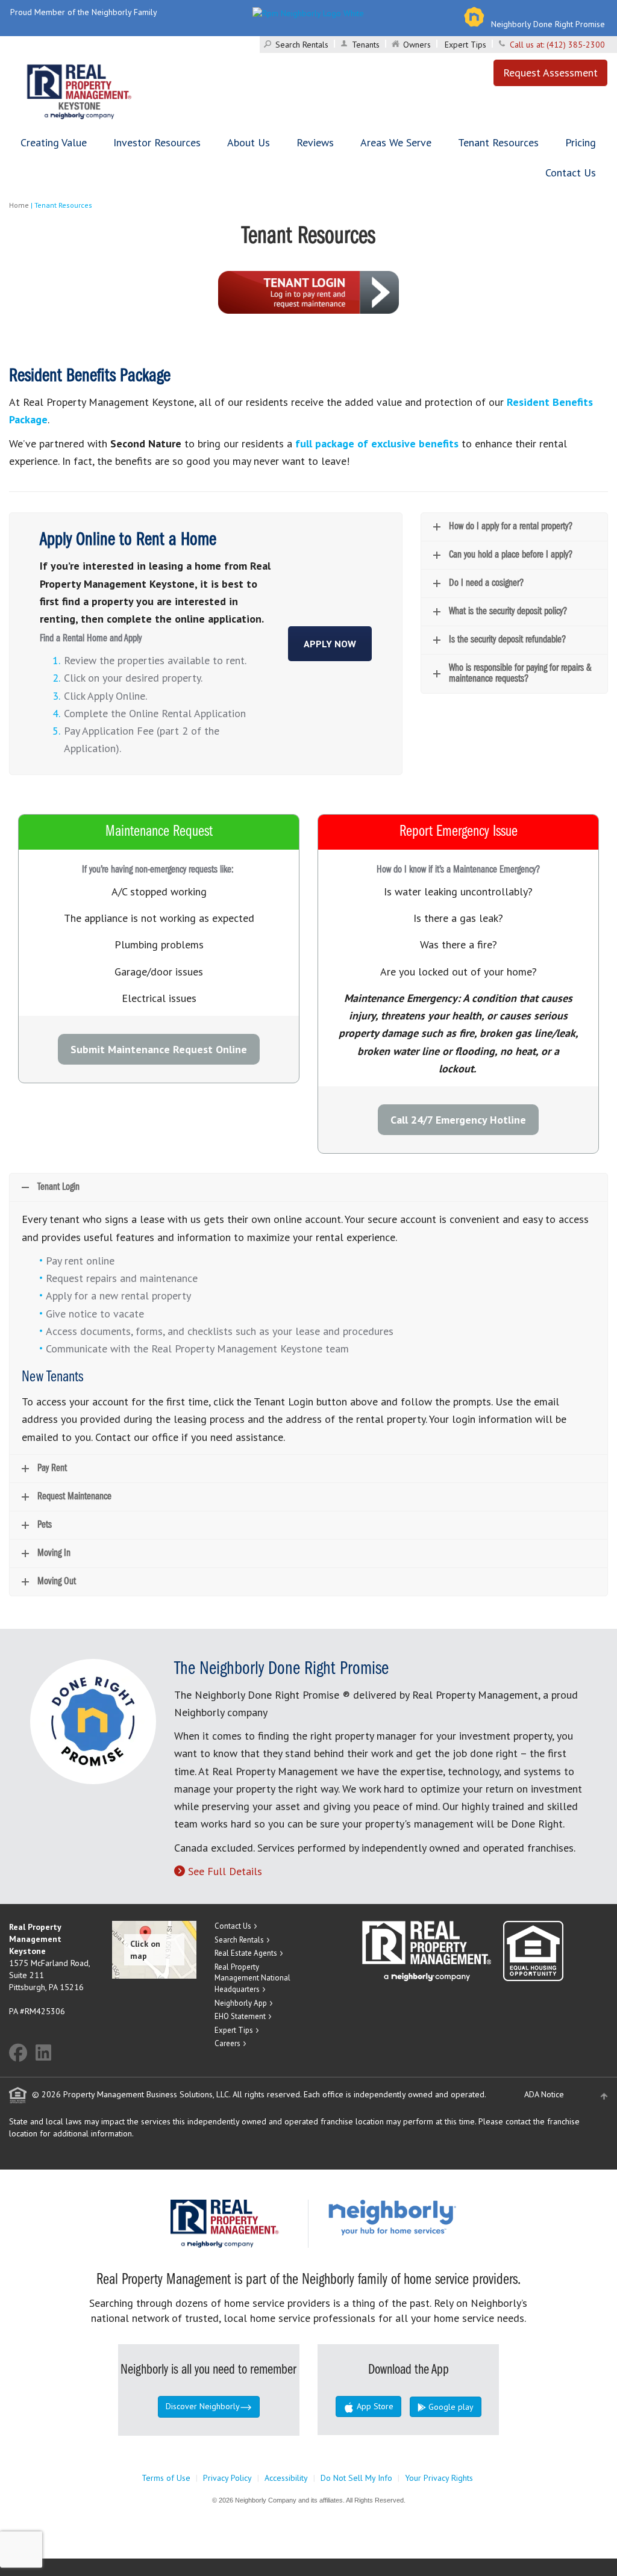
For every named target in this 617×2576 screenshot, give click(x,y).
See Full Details (225, 1871)
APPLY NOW (330, 644)
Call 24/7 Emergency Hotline (458, 1120)
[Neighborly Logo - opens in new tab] (428, 2217)
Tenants (366, 45)
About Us (249, 142)
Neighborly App (241, 2003)
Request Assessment (550, 73)
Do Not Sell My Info (356, 2478)
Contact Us (571, 173)
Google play (450, 2407)
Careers (227, 2043)
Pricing (581, 142)
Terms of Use (166, 2478)
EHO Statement (240, 2016)
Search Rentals (302, 45)
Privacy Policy (227, 2478)
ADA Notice (544, 2094)
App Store (374, 2406)
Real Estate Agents (246, 1953)
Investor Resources (157, 142)
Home (19, 205)
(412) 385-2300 (576, 45)
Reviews (315, 142)
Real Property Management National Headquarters (252, 1978)
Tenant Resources (498, 142)
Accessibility (286, 2478)
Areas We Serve (396, 142)
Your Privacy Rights (439, 2478)
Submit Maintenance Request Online (159, 1049)
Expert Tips (465, 45)
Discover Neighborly (203, 2406)
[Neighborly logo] (308, 12)
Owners (417, 45)
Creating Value (54, 142)
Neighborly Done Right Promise (548, 24)
